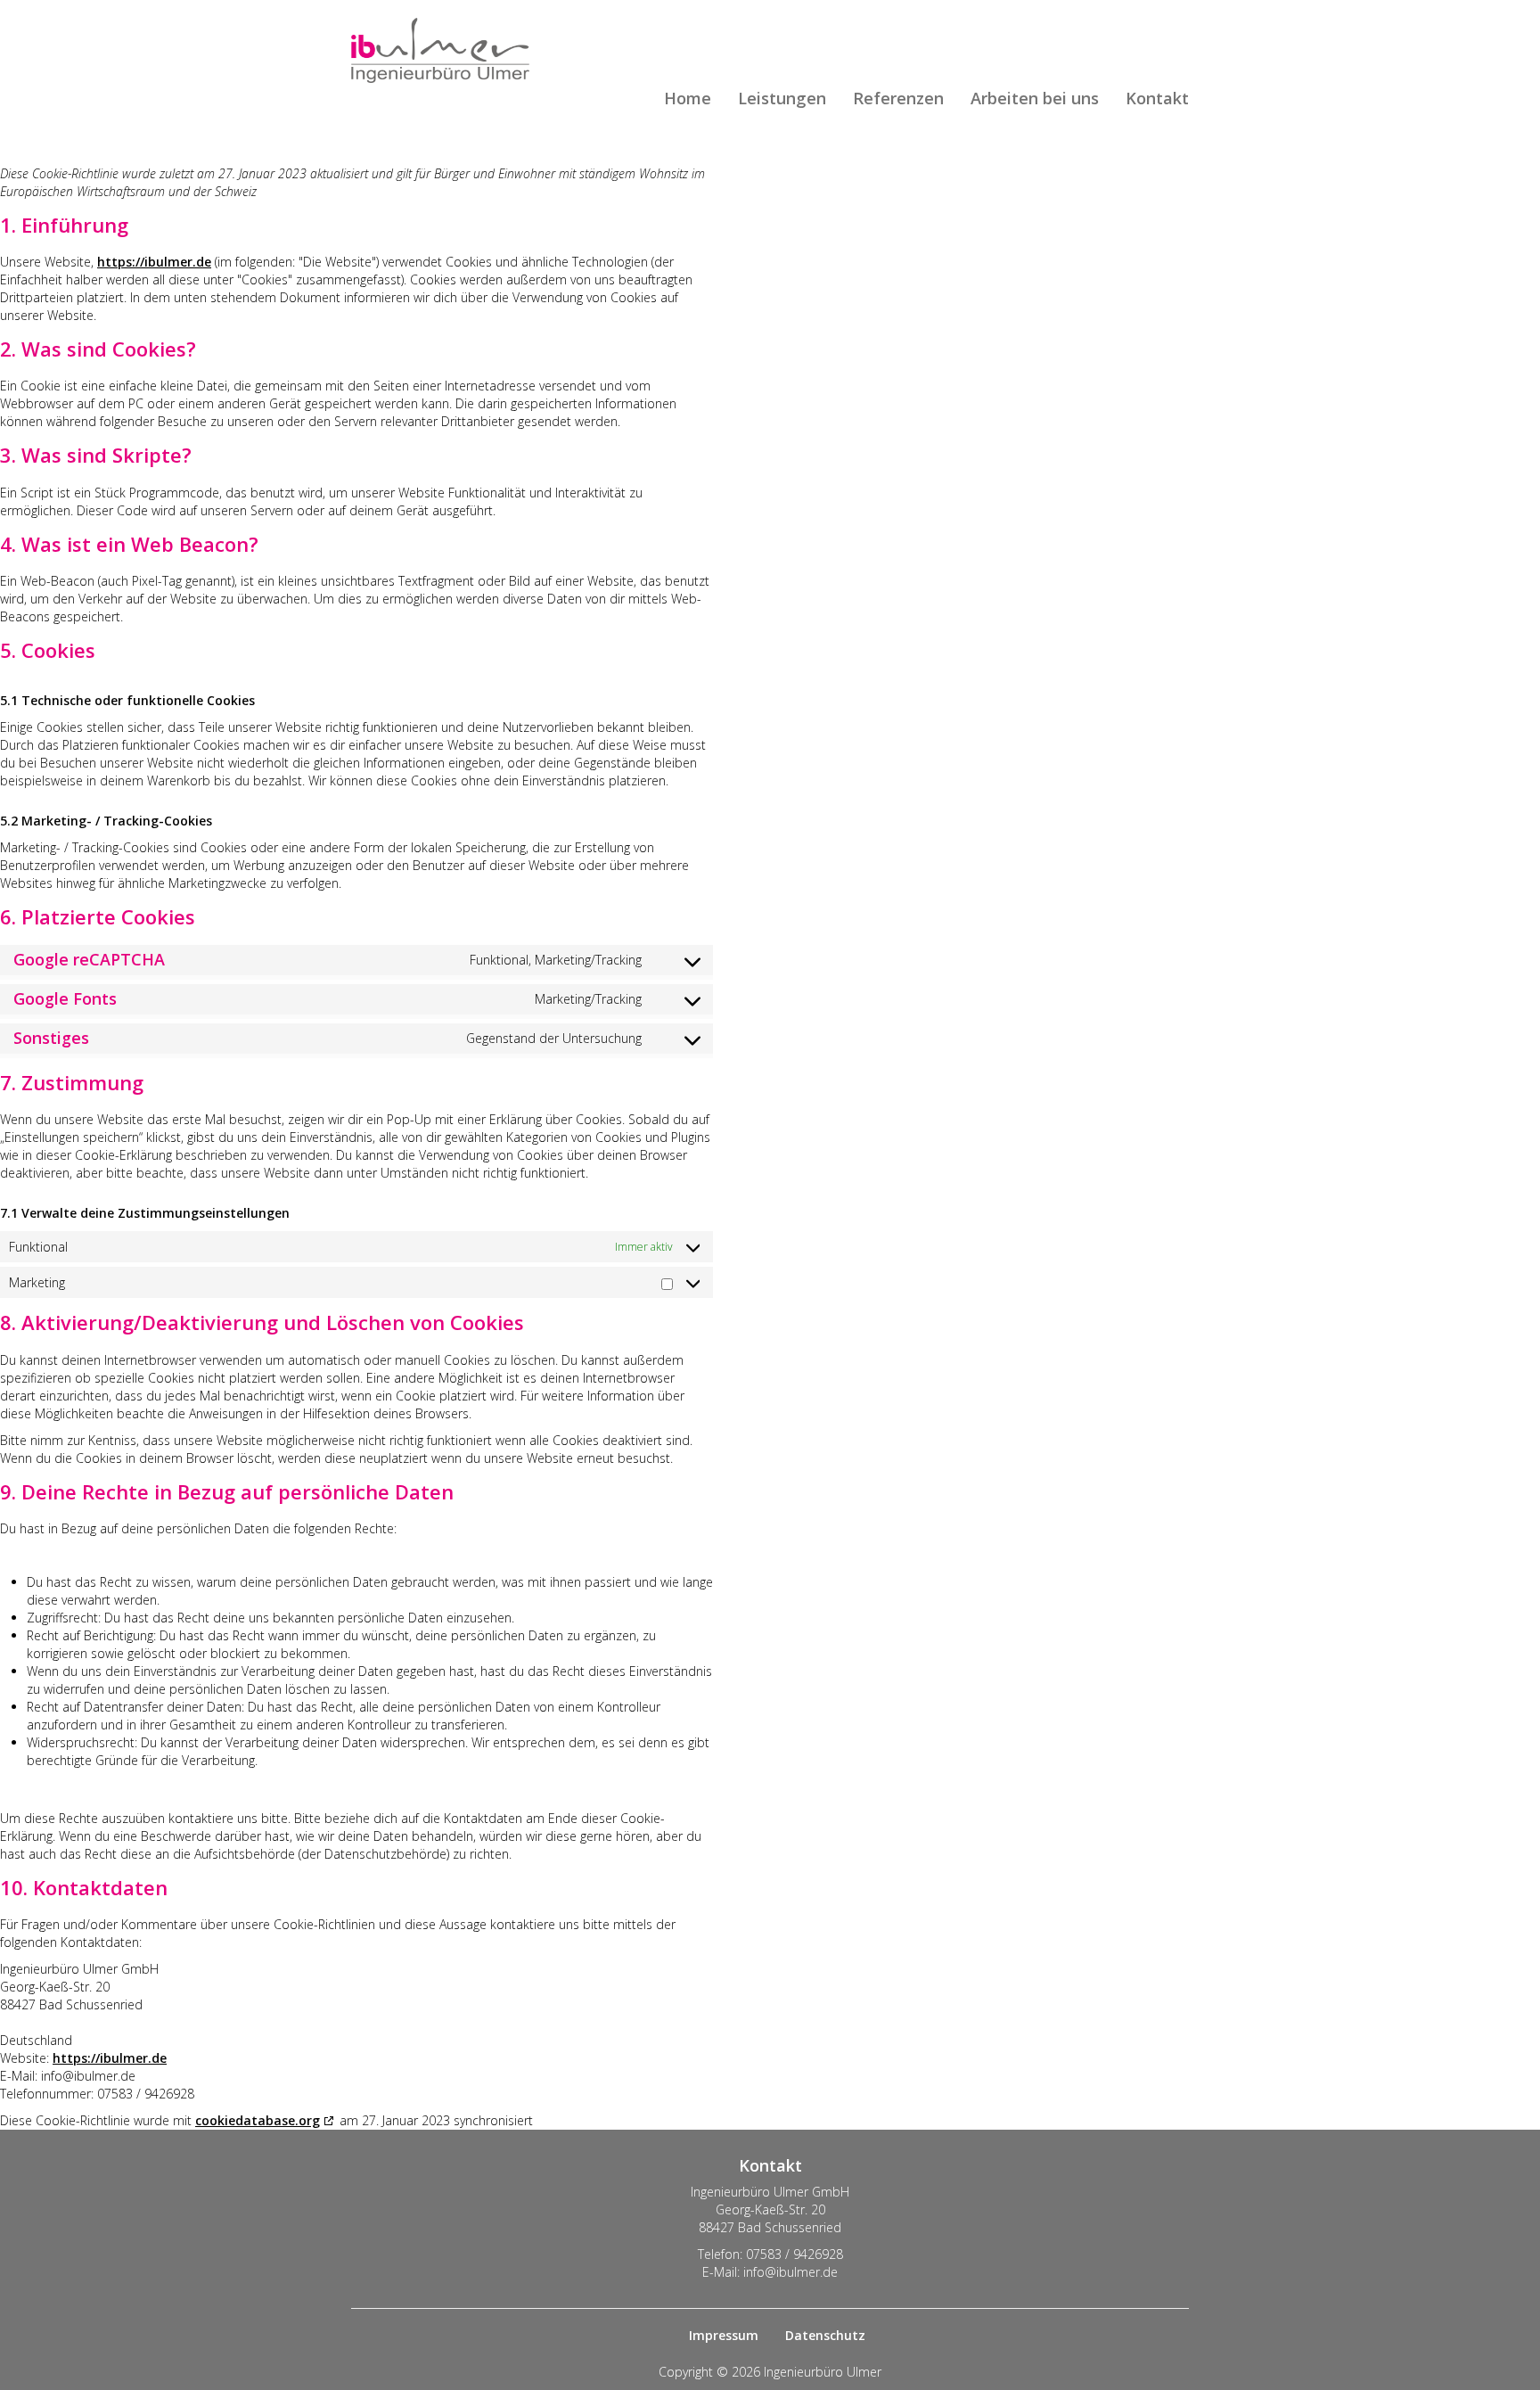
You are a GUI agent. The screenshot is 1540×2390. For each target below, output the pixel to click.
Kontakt (1157, 99)
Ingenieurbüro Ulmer (440, 50)
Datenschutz (825, 2335)
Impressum (724, 2335)
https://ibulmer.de (154, 262)
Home (688, 99)
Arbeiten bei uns (1035, 99)
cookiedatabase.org (258, 2120)
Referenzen (898, 99)
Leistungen (782, 99)
